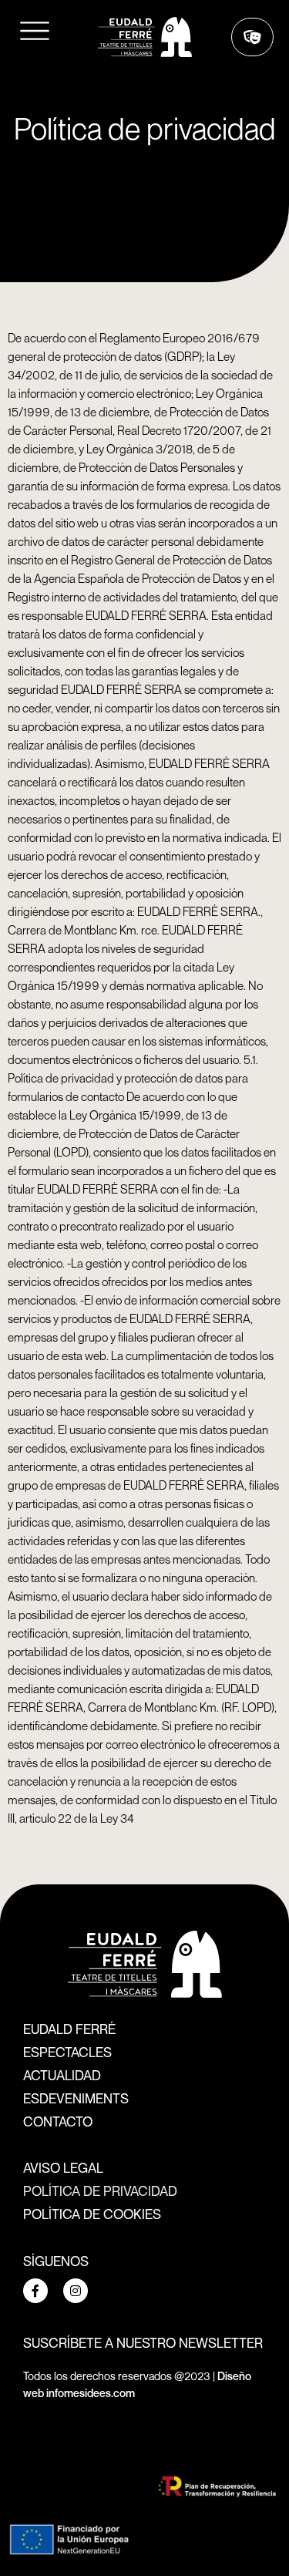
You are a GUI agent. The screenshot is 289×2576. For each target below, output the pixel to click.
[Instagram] (76, 2291)
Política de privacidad (100, 2190)
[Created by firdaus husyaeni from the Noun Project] (35, 35)
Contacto (58, 2121)
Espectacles (67, 2052)
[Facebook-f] (35, 2291)
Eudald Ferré (69, 2029)
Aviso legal (63, 2167)
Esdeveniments (76, 2098)
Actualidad (62, 2075)
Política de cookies (92, 2214)
